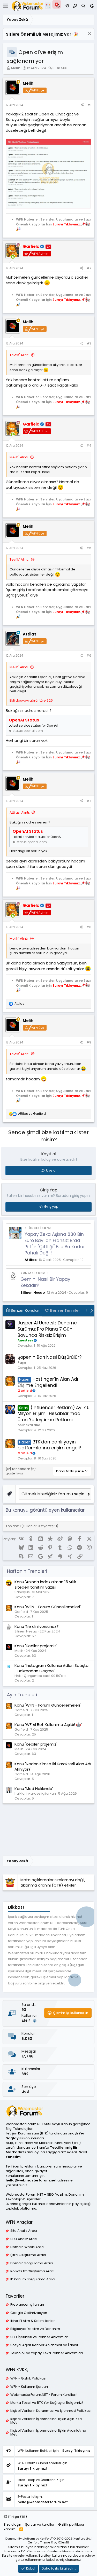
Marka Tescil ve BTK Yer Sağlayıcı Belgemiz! (47, 2403)
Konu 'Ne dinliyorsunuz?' (37, 1626)
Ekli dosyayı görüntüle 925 (31, 700)
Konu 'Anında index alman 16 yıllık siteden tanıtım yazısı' (45, 1584)
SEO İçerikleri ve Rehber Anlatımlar (39, 2337)
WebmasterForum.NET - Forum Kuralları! (44, 2395)
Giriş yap (51, 1207)
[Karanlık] (92, 6)
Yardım (10, 2529)
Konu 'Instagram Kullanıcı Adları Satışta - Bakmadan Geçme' (51, 1668)
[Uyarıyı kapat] (89, 34)
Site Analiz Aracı (24, 2231)
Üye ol (51, 1170)
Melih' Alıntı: (19, 457)
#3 (89, 343)
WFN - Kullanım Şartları (29, 2387)
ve (32, 1114)
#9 (89, 1042)
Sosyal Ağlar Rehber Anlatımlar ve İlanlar (44, 2345)
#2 (89, 268)
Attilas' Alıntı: (20, 812)
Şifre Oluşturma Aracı (28, 2255)
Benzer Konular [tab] (24, 1310)
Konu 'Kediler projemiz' (36, 1646)
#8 (89, 927)
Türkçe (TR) (17, 2517)
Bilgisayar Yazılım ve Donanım (35, 2329)
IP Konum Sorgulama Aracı (33, 2279)
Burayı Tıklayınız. (67, 224)
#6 (89, 655)
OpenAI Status (24, 720)
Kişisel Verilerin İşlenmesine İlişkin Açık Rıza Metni (46, 2421)
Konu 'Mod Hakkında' (34, 1789)
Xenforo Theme (49, 2542)
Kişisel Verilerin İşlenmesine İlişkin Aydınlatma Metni (48, 2432)
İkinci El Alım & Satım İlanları (33, 2321)
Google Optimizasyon (29, 2313)
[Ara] (83, 6)
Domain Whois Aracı (27, 2247)
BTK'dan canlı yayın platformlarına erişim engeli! (49, 1445)
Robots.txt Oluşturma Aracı (32, 2271)
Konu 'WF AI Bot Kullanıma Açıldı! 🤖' (48, 1725)
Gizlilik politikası (71, 2524)
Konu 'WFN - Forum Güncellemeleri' (48, 1607)
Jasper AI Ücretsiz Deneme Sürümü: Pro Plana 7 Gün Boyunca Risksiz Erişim (47, 1329)
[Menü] (6, 6)
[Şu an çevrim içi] (13, 257)
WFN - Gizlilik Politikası (28, 2378)
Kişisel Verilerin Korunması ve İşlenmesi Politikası (51, 2411)
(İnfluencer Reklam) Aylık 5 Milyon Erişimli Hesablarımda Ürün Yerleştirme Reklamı (54, 1414)
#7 (89, 801)
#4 (89, 446)
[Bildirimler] (58, 6)
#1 (89, 105)
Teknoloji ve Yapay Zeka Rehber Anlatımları (47, 2353)
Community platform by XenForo (48, 2539)
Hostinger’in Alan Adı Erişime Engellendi (48, 1382)
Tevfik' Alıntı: (19, 355)
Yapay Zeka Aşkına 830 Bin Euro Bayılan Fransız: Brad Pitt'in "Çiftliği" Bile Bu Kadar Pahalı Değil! (55, 1243)
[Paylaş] (82, 105)
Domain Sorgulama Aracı (32, 2263)
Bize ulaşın (12, 2524)
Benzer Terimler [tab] (65, 1310)
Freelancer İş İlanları (27, 2305)
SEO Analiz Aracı (24, 2239)
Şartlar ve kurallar (40, 2524)
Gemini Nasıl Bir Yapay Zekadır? (45, 1282)
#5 (89, 548)
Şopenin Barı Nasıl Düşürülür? (50, 1357)
